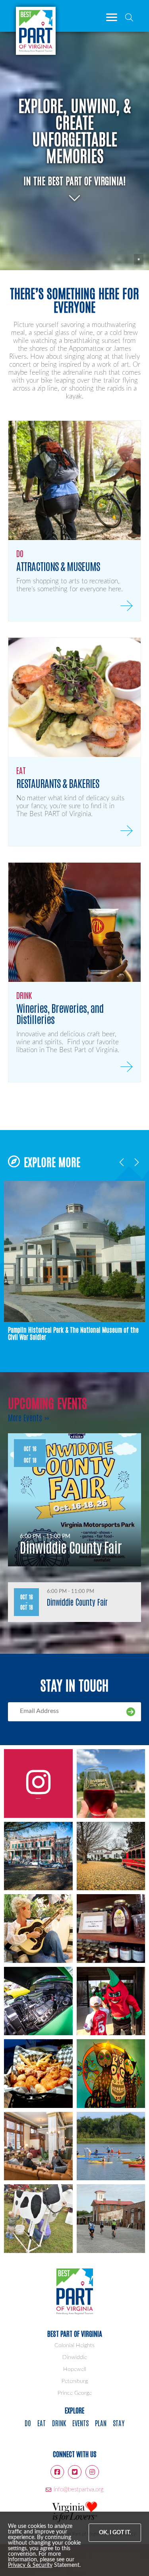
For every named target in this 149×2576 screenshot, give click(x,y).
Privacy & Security (30, 2565)
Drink (59, 2423)
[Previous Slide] (122, 1161)
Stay (119, 2423)
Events (80, 2423)
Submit (131, 1712)
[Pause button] (139, 259)
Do (28, 2423)
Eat (42, 2423)
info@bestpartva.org (79, 2490)
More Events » (29, 1417)
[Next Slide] (136, 1161)
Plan (101, 2423)
